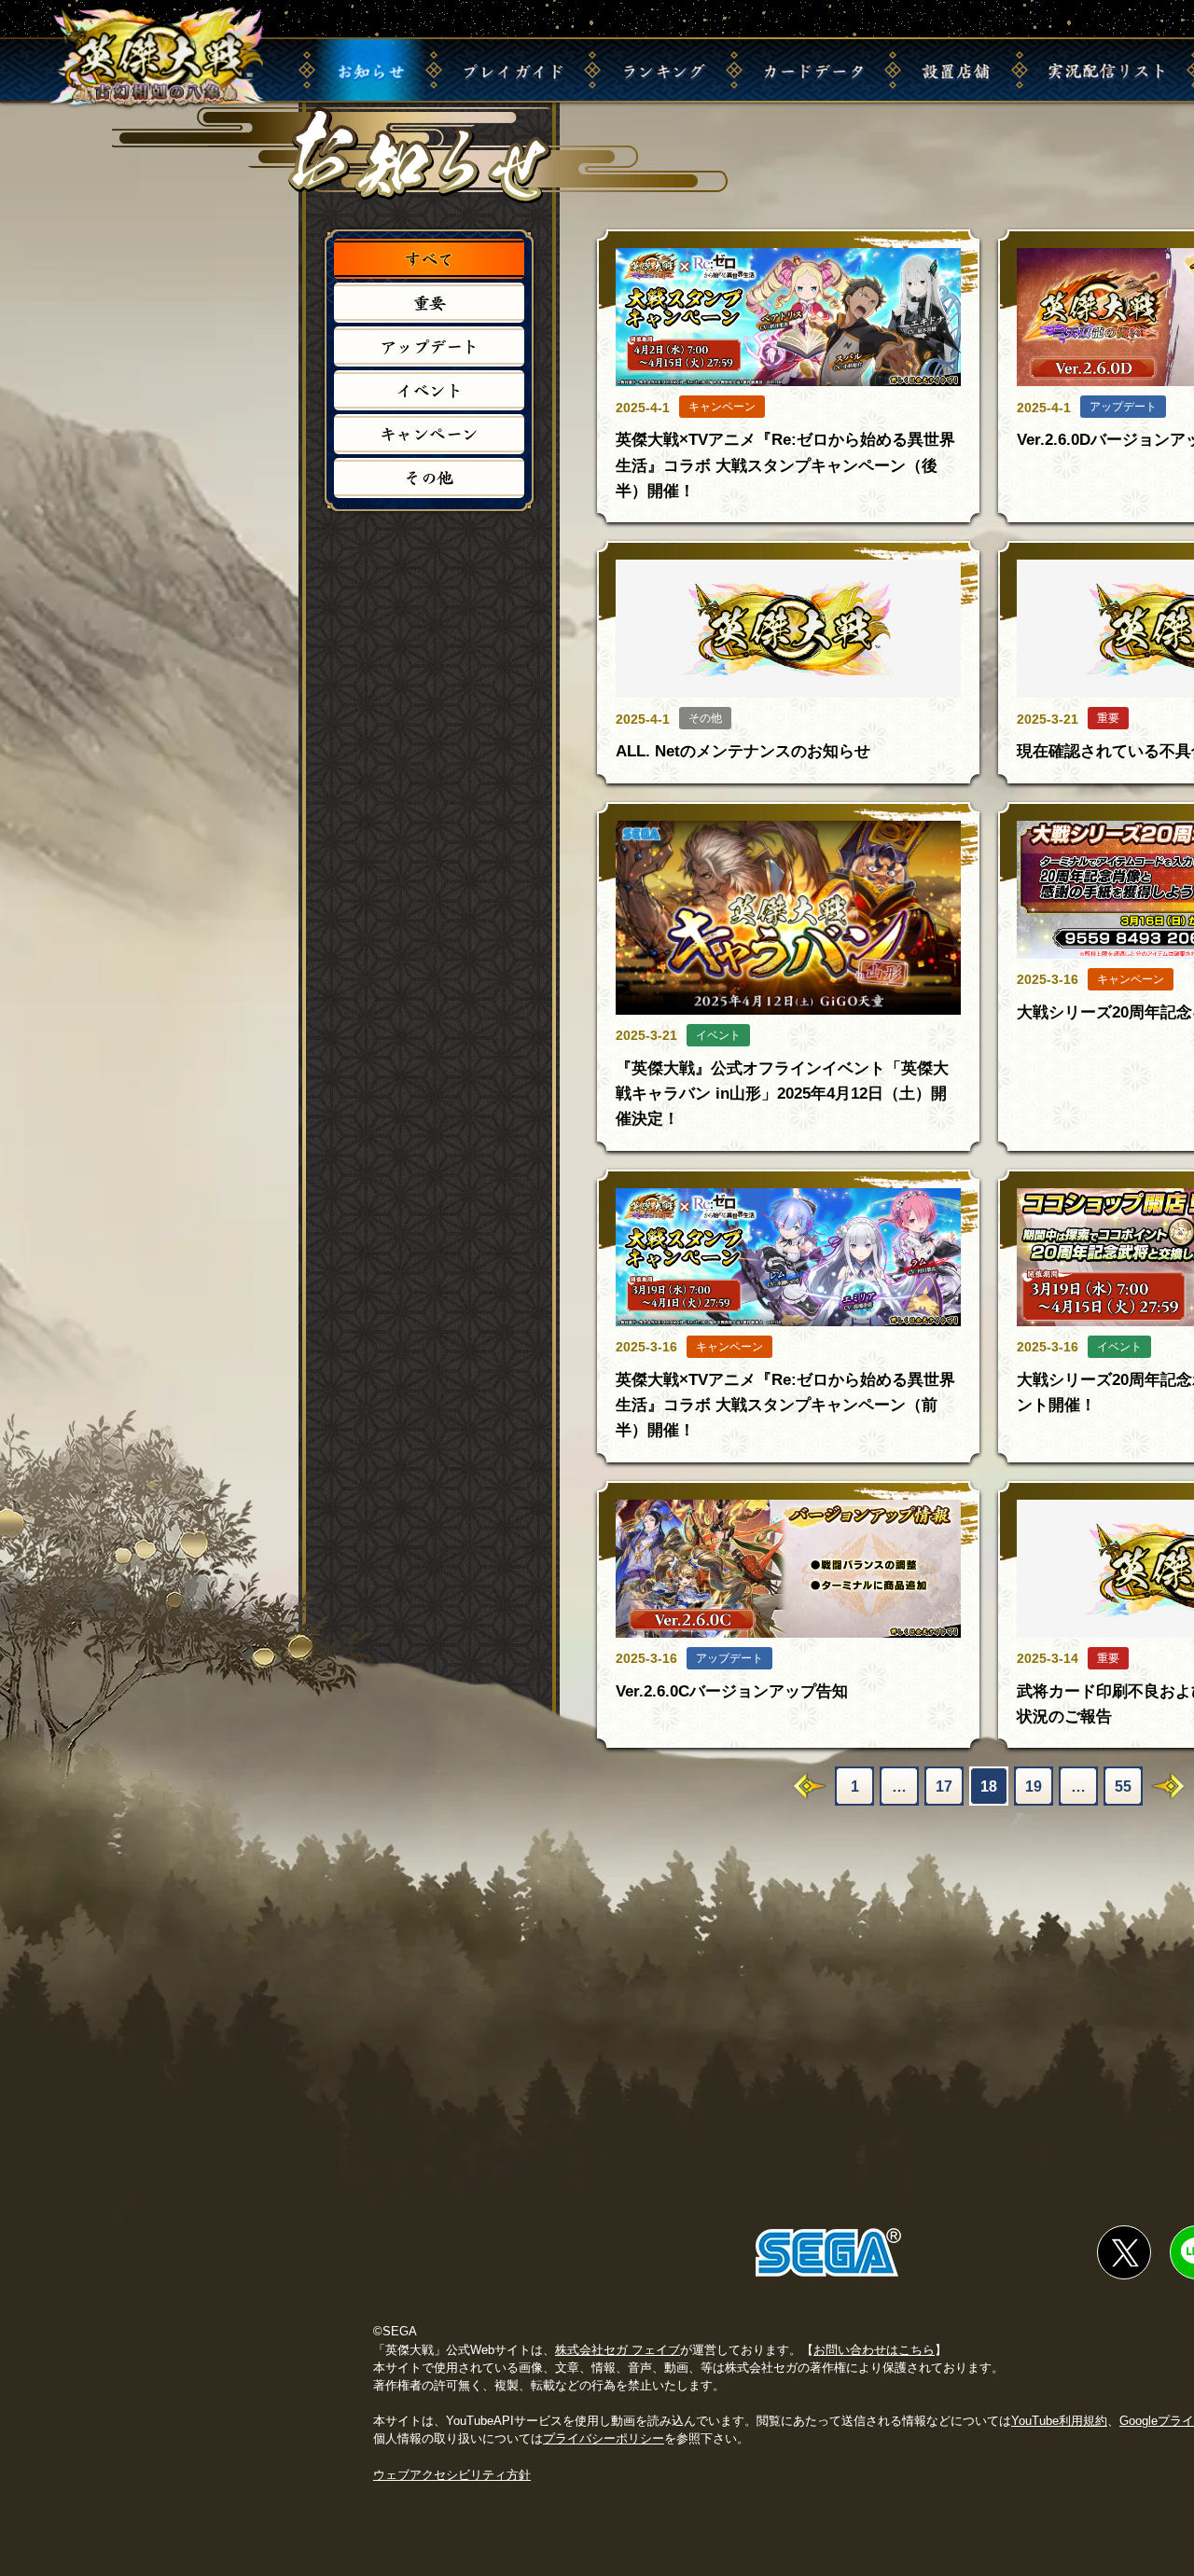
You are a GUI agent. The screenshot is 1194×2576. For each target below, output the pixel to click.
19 (1034, 1787)
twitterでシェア (1124, 2252)
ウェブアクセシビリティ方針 (452, 2475)
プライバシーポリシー (604, 2438)
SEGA (828, 2252)
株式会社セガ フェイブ (618, 2350)
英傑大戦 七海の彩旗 (158, 58)
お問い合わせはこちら (874, 2350)
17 (944, 1787)
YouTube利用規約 (1059, 2421)
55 (1123, 1787)
